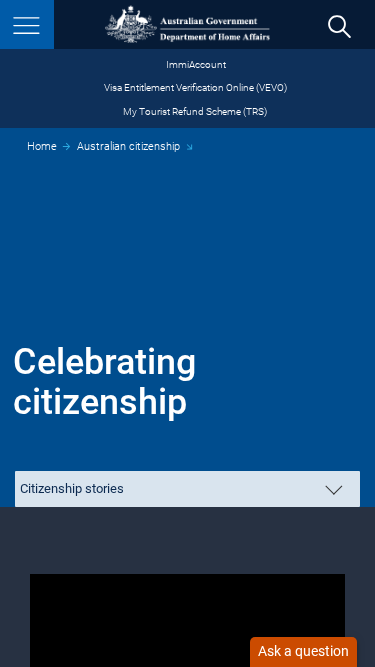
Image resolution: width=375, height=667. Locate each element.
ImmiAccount (196, 64)
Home (42, 146)
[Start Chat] (303, 652)
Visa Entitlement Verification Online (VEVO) (195, 87)
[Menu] (27, 24)
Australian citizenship (128, 146)
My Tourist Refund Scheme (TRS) (195, 111)
